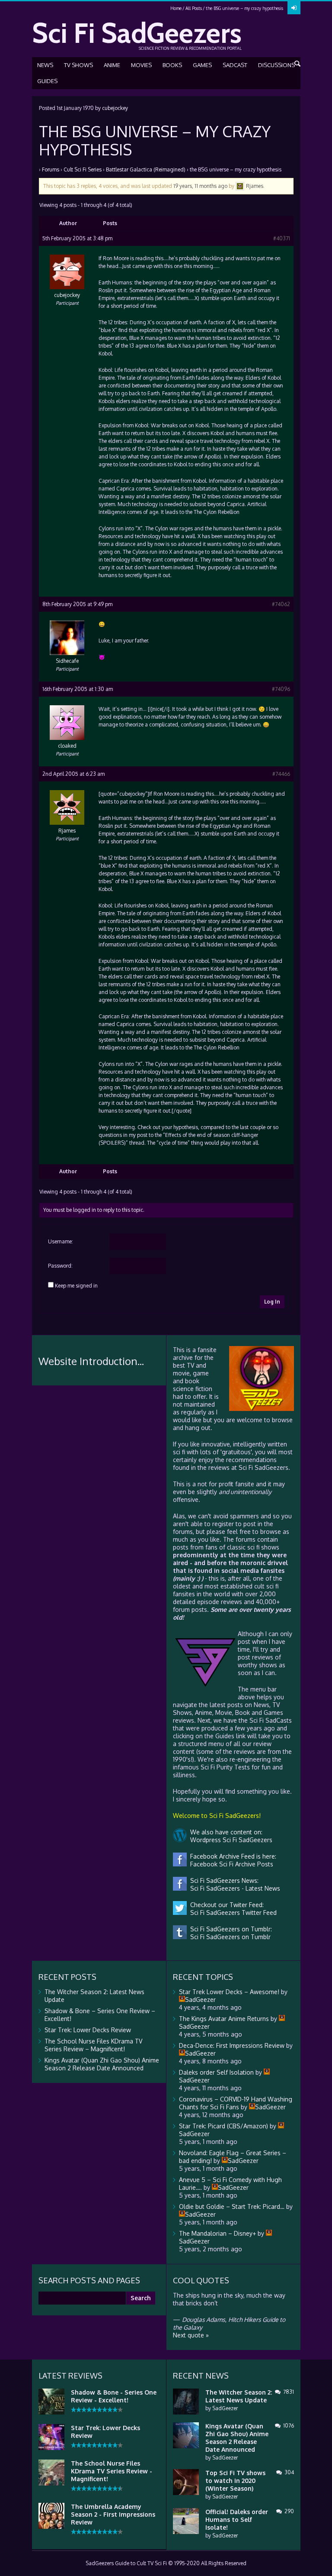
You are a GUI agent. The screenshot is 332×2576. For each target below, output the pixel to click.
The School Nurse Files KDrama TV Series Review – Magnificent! (93, 2045)
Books (172, 65)
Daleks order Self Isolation (216, 2072)
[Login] (294, 8)
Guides (47, 81)
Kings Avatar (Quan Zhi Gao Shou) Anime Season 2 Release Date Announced (102, 2064)
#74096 (281, 689)
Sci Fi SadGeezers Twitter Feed (232, 1913)
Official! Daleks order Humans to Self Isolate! (237, 2520)
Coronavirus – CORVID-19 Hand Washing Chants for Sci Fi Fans (236, 2103)
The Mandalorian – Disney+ (217, 2233)
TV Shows (78, 65)
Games (202, 65)
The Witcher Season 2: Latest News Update (239, 2396)
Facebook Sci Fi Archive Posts (230, 1864)
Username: (61, 1241)
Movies (141, 65)
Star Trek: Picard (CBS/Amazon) (223, 2126)
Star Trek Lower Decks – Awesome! (229, 1992)
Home (176, 8)
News (45, 65)
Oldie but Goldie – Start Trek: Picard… (232, 2206)
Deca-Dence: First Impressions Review (232, 2045)
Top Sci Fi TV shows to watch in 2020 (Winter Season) (235, 2481)
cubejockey (115, 108)
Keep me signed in (76, 1286)
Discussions (276, 65)
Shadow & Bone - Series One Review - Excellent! (114, 2396)
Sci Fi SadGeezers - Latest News (233, 1888)
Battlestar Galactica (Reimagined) (146, 169)
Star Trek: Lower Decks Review (88, 2030)
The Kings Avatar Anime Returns (224, 2019)
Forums (51, 169)
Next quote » (191, 2335)
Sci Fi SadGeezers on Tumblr (229, 1937)
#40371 (282, 238)
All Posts (194, 8)
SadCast (235, 65)
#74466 (281, 774)
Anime (112, 65)
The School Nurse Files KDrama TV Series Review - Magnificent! (112, 2471)
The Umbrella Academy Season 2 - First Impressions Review (113, 2514)
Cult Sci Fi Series (83, 169)
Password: (60, 1266)
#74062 (281, 604)
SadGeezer (225, 2408)
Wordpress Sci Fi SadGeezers (230, 1840)
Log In (272, 1302)
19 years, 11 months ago (200, 186)
